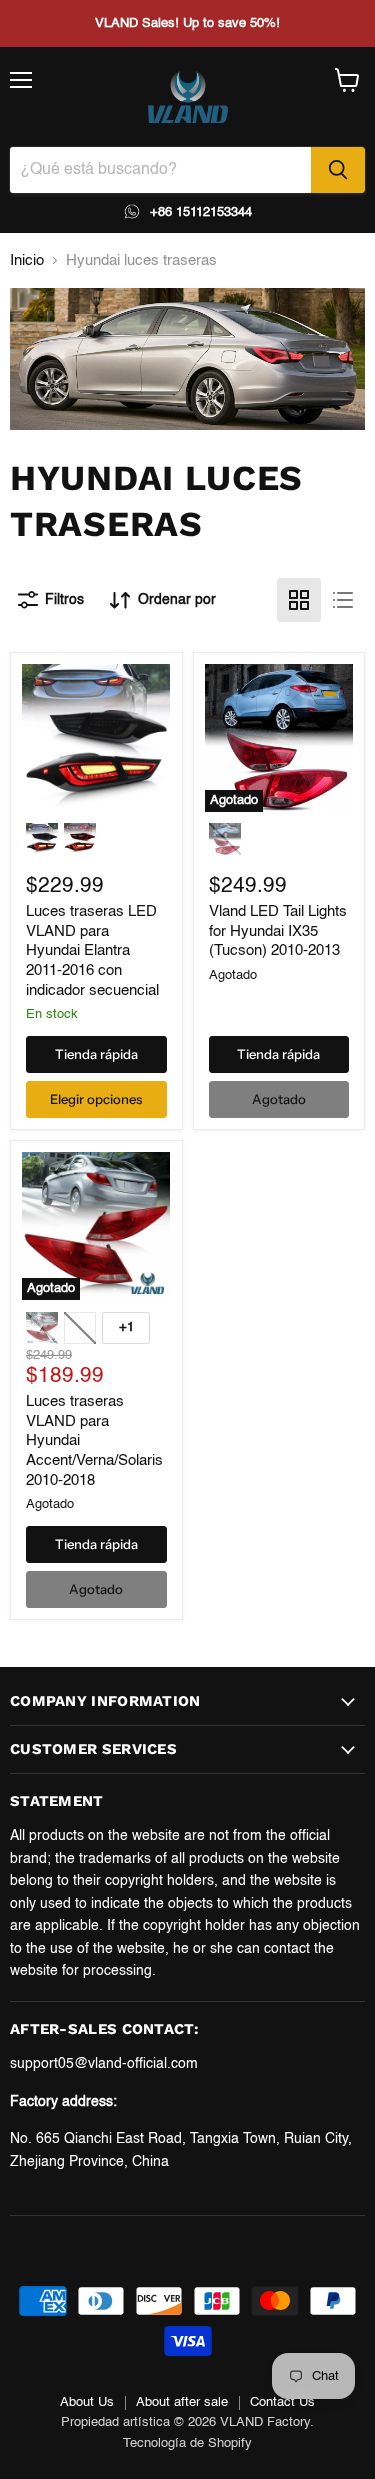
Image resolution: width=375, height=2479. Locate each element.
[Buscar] (338, 170)
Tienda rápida (96, 1054)
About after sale (182, 2402)
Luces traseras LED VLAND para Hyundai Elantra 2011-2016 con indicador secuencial (92, 951)
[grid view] (299, 600)
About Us (87, 2402)
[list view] (343, 600)
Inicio (27, 260)
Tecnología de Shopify (187, 2443)
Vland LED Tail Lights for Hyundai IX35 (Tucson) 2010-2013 (278, 931)
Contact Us (282, 2402)
